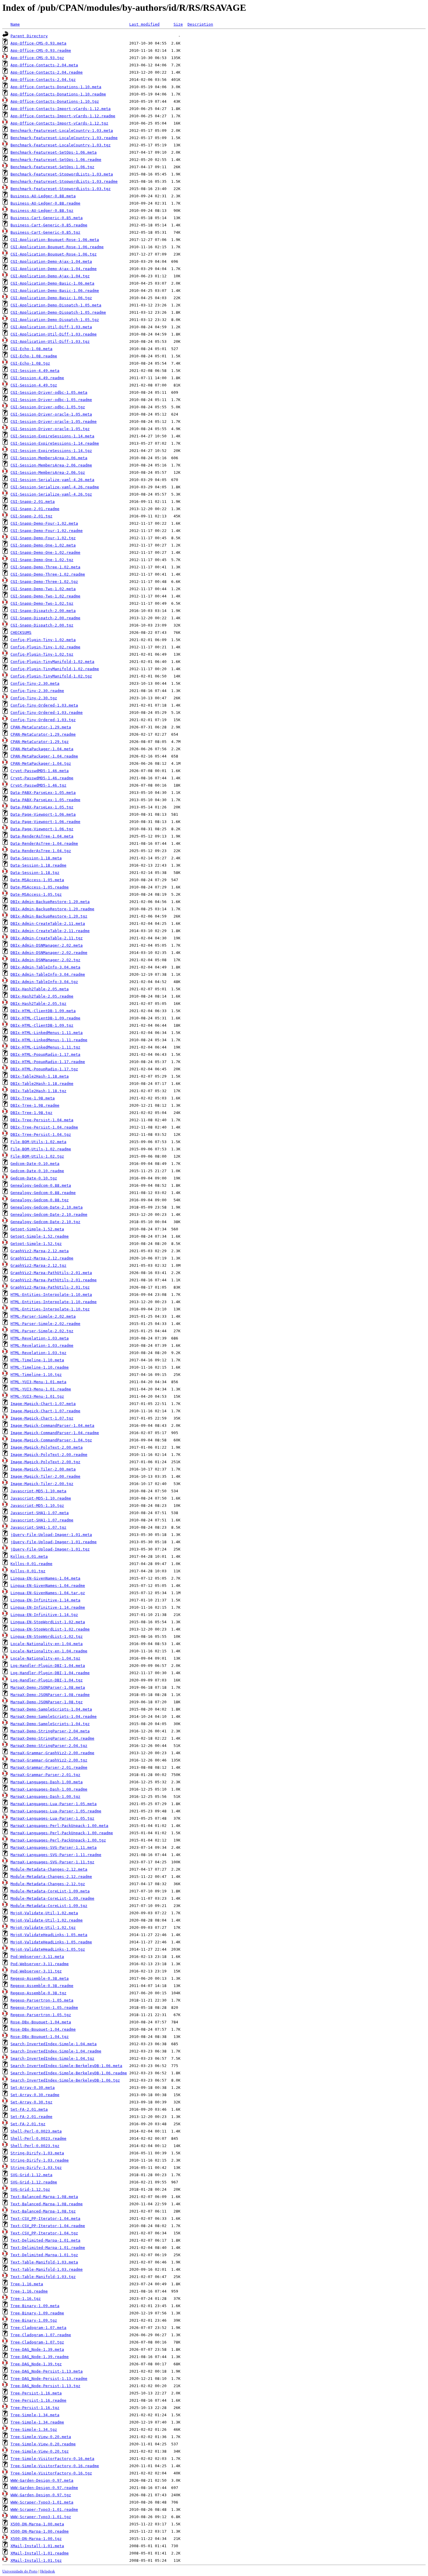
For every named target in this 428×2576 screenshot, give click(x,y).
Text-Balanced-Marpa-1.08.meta (44, 2197)
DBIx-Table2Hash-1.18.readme (42, 1084)
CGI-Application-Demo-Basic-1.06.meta (52, 283)
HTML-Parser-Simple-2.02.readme (45, 1324)
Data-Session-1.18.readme (38, 865)
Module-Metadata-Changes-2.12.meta (49, 1869)
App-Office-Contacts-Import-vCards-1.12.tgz (59, 123)
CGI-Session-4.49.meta (35, 371)
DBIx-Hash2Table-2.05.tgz (38, 1004)
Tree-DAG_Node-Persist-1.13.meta (47, 2371)
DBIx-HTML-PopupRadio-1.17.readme (48, 1062)
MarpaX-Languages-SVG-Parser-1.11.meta (54, 1847)
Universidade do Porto (20, 2571)
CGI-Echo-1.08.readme (34, 356)
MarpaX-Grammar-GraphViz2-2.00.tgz (49, 1760)
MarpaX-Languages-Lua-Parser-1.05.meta (54, 1804)
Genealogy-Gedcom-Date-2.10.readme (49, 1215)
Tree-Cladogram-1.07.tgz (37, 2342)
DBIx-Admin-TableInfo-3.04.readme (48, 974)
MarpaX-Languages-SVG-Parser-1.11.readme (56, 1855)
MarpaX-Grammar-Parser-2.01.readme (49, 1767)
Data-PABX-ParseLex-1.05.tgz (42, 807)
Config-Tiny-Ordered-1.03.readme (47, 713)
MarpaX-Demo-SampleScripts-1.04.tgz (50, 1724)
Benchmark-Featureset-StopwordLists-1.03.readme (64, 181)
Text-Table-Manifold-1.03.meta (44, 2262)
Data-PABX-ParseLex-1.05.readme (45, 800)
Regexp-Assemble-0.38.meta (40, 1978)
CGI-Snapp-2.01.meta (33, 502)
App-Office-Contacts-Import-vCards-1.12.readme (63, 116)
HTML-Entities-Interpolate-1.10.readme (54, 1302)
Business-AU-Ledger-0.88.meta (43, 196)
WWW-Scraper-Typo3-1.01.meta (42, 2502)
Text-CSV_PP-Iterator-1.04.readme (48, 2226)
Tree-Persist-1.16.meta (36, 2393)
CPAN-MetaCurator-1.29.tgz (40, 742)
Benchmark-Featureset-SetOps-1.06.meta (54, 152)
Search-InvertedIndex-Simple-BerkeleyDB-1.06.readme (69, 2073)
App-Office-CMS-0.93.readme (41, 50)
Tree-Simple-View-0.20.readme (43, 2444)
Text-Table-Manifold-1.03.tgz (43, 2277)
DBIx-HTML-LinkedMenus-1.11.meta (47, 1033)
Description (200, 24)
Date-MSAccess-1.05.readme (40, 887)
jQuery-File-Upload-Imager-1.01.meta (51, 1535)
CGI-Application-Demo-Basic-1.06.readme (55, 291)
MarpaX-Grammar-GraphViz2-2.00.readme (52, 1753)
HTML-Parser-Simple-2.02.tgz (42, 1331)
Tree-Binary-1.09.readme (37, 2313)
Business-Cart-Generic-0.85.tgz (45, 232)
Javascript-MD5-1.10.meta (38, 1491)
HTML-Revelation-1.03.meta (40, 1338)
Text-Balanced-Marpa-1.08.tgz (43, 2211)
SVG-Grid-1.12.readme (34, 2182)
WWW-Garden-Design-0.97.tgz (41, 2495)
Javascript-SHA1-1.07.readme (42, 1520)
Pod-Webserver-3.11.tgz (36, 1971)
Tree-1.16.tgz (26, 2299)
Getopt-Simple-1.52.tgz (36, 1244)
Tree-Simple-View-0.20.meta (41, 2437)
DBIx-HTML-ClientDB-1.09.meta (43, 1011)
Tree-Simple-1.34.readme (37, 2422)
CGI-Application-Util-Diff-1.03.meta (51, 327)
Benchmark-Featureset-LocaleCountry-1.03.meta (62, 131)
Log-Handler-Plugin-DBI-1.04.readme (50, 1673)
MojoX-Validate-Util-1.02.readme (47, 1920)
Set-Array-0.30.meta (33, 2088)
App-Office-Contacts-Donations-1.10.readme (58, 94)
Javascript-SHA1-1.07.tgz (38, 1527)
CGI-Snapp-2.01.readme (35, 509)
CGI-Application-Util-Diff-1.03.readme (54, 334)
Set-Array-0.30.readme (35, 2095)
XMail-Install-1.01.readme (40, 2553)
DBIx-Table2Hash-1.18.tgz (38, 1091)
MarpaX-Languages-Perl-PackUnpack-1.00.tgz (58, 1840)
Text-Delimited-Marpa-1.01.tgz (44, 2255)
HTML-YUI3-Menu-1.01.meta (38, 1382)
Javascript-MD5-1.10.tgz (37, 1506)
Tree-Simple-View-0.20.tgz (40, 2451)
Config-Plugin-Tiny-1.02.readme (45, 647)
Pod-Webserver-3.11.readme (40, 1964)
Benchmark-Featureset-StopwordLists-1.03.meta (62, 174)
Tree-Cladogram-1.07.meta (38, 2328)
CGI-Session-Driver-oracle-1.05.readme (54, 422)
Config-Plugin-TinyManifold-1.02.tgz (51, 676)
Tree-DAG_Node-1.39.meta (37, 2349)
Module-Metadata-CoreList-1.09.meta (50, 1891)
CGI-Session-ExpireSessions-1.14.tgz (51, 451)
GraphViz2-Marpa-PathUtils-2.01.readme (54, 1280)
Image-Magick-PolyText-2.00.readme (49, 1455)
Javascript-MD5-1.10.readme (41, 1498)
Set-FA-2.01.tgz (28, 2124)
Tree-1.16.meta (27, 2284)
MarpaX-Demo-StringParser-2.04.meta (50, 1731)
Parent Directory (29, 36)
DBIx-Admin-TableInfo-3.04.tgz (44, 982)
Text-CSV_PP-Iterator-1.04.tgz (44, 2233)
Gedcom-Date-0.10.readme (37, 1171)
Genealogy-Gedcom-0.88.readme (43, 1193)
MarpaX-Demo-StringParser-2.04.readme (52, 1738)
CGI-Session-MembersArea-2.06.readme (51, 465)
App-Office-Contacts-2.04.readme (47, 72)
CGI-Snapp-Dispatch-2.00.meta (43, 611)
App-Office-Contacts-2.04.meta (44, 65)
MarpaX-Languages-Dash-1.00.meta (47, 1782)
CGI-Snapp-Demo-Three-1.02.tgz (44, 582)
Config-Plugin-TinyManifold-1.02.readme (55, 669)
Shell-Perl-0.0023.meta (36, 2131)
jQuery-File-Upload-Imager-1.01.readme (54, 1542)
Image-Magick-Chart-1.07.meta (43, 1404)
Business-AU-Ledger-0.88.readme (45, 203)
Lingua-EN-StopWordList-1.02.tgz (47, 1636)
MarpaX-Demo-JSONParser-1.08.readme (50, 1695)
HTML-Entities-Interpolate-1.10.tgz (50, 1309)
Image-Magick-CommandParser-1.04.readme (55, 1433)
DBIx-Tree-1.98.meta (33, 1098)
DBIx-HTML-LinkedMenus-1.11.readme (49, 1040)
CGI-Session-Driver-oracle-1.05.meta (51, 414)
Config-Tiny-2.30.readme (37, 691)
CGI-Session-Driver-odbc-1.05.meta (49, 392)
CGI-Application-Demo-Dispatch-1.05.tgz (55, 320)
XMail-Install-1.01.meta (37, 2546)
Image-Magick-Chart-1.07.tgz (42, 1418)
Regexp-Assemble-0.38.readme (42, 1986)
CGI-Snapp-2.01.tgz (31, 516)
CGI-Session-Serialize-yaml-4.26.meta (52, 480)
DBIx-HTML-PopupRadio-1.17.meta (45, 1054)
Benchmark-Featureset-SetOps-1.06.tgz (52, 167)
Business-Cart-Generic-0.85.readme (49, 225)
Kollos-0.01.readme (31, 1564)
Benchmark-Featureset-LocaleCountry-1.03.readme (64, 138)
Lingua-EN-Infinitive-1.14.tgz (44, 1615)
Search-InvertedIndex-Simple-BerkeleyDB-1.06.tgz (65, 2080)
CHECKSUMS (21, 633)
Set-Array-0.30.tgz (31, 2102)
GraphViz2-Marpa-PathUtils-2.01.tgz (50, 1287)
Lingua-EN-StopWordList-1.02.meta (48, 1622)
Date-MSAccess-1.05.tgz (36, 894)
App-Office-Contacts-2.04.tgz (43, 80)
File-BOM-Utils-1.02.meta (38, 1142)
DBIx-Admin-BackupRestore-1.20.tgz (49, 916)
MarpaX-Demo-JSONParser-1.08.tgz (47, 1702)
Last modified (144, 24)
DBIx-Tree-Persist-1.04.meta (42, 1120)
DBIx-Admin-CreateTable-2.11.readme (50, 931)
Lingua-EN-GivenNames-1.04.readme (48, 1586)
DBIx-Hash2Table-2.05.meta (40, 989)
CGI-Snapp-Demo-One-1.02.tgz (42, 560)
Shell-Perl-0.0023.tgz (35, 2146)
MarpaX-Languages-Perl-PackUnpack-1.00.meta (59, 1826)
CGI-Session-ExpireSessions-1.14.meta (52, 436)
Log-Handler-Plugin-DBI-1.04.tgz (47, 1680)
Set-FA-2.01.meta (29, 2109)
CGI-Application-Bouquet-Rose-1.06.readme (57, 247)
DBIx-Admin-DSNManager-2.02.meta (47, 945)
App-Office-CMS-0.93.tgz (37, 58)
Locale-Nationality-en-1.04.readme (49, 1651)
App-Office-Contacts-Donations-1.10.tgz (55, 101)
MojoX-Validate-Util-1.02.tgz (43, 1927)
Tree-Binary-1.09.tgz (34, 2320)
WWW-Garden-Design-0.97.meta (42, 2480)
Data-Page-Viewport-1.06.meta (43, 814)
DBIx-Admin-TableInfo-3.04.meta (45, 967)
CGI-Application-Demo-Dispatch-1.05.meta (56, 305)
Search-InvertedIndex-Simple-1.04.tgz (52, 2058)
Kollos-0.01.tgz (28, 1571)
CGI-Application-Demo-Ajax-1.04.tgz (50, 276)
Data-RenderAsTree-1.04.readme (44, 843)
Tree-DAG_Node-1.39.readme (40, 2357)
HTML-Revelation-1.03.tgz (38, 1353)
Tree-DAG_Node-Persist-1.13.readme (49, 2379)
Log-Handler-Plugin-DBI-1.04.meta (48, 1666)
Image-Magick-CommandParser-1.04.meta (52, 1426)
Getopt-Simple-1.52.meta (37, 1229)
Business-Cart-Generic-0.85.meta (47, 218)
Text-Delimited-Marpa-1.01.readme (48, 2248)
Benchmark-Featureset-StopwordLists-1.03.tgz (61, 189)
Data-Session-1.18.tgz (35, 873)
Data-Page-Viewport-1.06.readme (45, 822)
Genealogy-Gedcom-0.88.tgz (40, 1200)
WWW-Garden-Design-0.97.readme (44, 2488)
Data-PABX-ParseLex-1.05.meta (43, 793)
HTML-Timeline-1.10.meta (37, 1360)
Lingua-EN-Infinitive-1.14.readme (48, 1607)
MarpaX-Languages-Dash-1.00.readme (49, 1789)
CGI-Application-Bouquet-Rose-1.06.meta (55, 240)
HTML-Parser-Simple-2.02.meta (43, 1316)
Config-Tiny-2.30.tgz (34, 698)
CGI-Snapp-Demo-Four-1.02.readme (47, 531)
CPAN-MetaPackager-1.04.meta (42, 749)
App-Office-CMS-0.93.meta (38, 43)
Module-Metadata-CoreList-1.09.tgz (49, 1906)
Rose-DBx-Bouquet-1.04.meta (41, 2022)
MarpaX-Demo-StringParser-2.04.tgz (49, 1746)
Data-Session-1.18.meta (36, 858)
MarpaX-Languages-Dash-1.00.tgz (45, 1797)
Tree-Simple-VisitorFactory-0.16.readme (55, 2466)
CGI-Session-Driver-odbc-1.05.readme (51, 400)
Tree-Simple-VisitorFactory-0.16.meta (52, 2459)
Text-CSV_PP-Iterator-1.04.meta (45, 2218)
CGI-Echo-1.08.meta (31, 349)
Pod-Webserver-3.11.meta (37, 1957)
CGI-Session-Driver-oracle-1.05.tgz (50, 429)
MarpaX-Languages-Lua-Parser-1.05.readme (56, 1811)
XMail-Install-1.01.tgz (36, 2560)
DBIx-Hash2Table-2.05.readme (42, 996)
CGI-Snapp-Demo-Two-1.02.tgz (42, 603)
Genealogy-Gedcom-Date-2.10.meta (47, 1207)
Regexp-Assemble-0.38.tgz (38, 1993)
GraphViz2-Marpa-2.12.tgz (38, 1265)
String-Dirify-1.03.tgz (36, 2168)
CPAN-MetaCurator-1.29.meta (41, 727)
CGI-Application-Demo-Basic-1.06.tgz (51, 298)
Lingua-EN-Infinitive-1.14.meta (45, 1600)
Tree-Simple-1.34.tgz (34, 2429)
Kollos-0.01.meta (29, 1556)
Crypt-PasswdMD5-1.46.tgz (38, 785)
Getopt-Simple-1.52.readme (40, 1236)
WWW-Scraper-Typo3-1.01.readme (44, 2510)
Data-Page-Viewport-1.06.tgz (42, 829)
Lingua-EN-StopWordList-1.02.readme (50, 1629)
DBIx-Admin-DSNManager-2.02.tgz (45, 960)
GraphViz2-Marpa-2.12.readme (42, 1258)
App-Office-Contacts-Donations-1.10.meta (56, 87)
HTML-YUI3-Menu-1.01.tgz (37, 1396)
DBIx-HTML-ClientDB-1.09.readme (45, 1018)
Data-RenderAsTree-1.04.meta (42, 836)
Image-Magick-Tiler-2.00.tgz (42, 1484)
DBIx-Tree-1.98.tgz (31, 1113)
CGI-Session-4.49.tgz (34, 385)
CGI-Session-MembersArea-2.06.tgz (48, 472)
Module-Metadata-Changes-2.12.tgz (48, 1884)
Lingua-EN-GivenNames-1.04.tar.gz (48, 1593)
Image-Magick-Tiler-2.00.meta (43, 1469)
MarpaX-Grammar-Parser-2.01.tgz (45, 1775)
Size (178, 24)
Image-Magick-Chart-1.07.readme (45, 1411)
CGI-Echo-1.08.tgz (30, 363)
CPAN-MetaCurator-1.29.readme (43, 734)
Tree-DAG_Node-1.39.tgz (36, 2364)
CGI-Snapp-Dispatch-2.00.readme (45, 618)
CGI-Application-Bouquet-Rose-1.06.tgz (54, 254)
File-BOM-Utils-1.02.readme (41, 1149)
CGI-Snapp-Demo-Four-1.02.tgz (43, 538)
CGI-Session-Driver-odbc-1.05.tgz (48, 407)
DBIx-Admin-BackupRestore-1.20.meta (50, 902)
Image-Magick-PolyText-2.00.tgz (45, 1462)
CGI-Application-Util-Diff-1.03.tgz (50, 341)
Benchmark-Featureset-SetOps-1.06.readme (56, 160)
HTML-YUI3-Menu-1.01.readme (41, 1389)
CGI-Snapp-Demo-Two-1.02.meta (43, 589)
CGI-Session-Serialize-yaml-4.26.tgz (51, 494)
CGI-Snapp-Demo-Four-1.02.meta (44, 523)
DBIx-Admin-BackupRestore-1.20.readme (52, 909)
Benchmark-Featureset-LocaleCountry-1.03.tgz (61, 145)
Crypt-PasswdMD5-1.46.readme (42, 778)
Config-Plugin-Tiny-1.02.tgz (42, 654)
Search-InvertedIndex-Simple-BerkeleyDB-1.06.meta (66, 2066)
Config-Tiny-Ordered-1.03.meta (44, 705)
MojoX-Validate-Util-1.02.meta (44, 1913)
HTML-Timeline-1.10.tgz (36, 1375)
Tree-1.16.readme (29, 2291)
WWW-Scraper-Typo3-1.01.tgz (41, 2517)
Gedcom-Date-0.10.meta (35, 1164)
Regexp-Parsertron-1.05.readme (44, 2008)
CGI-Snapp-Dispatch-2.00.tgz (42, 625)
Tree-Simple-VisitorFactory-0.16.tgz (51, 2473)
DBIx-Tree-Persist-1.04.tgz (41, 1134)
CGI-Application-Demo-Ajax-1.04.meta (51, 261)
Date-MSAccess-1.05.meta (37, 880)
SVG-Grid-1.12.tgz (30, 2189)
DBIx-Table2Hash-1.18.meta (40, 1076)
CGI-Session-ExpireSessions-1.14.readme (55, 443)
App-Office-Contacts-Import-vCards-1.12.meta (61, 109)
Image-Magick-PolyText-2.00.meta (47, 1447)
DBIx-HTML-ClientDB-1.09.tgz (42, 1025)
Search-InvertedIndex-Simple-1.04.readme (56, 2051)
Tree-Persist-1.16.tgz (35, 2408)
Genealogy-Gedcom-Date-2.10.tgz (45, 1222)
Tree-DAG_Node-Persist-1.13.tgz (45, 2386)
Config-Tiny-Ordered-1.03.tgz (43, 720)
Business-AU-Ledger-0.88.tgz (42, 211)
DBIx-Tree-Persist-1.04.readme (44, 1127)
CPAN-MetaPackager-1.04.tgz (41, 763)
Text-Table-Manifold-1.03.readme (47, 2269)
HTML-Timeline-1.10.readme (40, 1367)
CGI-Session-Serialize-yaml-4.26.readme (55, 487)
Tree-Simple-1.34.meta (35, 2415)
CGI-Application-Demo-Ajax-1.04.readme (54, 269)
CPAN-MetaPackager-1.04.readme (44, 756)
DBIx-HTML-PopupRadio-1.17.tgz (44, 1069)
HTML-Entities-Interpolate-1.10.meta (51, 1295)
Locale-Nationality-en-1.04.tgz (45, 1658)
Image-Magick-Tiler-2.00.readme (45, 1476)
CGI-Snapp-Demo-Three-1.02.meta (45, 567)
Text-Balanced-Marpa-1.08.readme (47, 2204)
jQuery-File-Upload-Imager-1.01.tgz (50, 1549)
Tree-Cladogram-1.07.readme (41, 2335)
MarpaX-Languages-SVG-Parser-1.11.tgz (52, 1862)
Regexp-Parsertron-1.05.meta (42, 2000)
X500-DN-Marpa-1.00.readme (40, 2531)
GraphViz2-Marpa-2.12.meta (40, 1251)
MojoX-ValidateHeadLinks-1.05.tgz (48, 1949)
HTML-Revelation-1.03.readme (42, 1345)
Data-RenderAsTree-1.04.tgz (41, 851)
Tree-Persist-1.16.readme (38, 2400)
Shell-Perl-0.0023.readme (38, 2138)
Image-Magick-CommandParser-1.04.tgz (51, 1440)
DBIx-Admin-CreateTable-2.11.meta (48, 924)
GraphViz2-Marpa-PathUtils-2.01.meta (51, 1273)
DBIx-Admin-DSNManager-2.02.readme (49, 953)
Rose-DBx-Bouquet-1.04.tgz (40, 2037)
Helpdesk (48, 2571)
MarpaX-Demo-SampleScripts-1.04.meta (51, 1709)
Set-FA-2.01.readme (31, 2117)
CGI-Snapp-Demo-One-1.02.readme (45, 552)
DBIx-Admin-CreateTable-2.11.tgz (47, 938)
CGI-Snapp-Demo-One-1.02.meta (43, 545)
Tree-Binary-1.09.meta (35, 2306)
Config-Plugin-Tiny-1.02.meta (43, 640)
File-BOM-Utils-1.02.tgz (37, 1156)
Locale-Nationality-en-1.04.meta (47, 1644)
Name (15, 24)
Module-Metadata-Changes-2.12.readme (51, 1877)
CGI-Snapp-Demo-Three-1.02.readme (48, 574)
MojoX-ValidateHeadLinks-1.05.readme (51, 1942)
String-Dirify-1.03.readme (40, 2160)
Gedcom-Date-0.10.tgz (34, 1178)
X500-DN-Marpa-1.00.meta (37, 2524)
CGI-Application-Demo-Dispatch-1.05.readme (58, 312)
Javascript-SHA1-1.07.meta (40, 1513)
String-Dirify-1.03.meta (37, 2153)
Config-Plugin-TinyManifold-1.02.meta (52, 662)
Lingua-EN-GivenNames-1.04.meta (45, 1578)
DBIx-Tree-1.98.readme (35, 1105)
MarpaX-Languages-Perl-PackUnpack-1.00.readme (62, 1833)
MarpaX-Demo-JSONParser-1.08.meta (48, 1687)
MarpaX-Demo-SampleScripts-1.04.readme (54, 1717)
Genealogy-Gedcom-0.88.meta (41, 1185)
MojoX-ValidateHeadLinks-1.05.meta (49, 1935)
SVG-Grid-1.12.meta (31, 2175)
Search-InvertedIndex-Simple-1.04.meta (54, 2044)
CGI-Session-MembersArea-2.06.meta (49, 458)
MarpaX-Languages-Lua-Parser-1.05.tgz (52, 1818)
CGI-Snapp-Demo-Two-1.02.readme (45, 596)
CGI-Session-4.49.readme (37, 378)
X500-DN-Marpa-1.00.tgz (36, 2539)
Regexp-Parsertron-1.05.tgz (41, 2015)
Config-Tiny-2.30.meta (35, 683)
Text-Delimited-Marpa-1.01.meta (45, 2240)
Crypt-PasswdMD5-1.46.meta (40, 771)
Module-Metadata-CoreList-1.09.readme (52, 1898)
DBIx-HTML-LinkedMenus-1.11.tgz (45, 1047)
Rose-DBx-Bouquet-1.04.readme (43, 2029)
